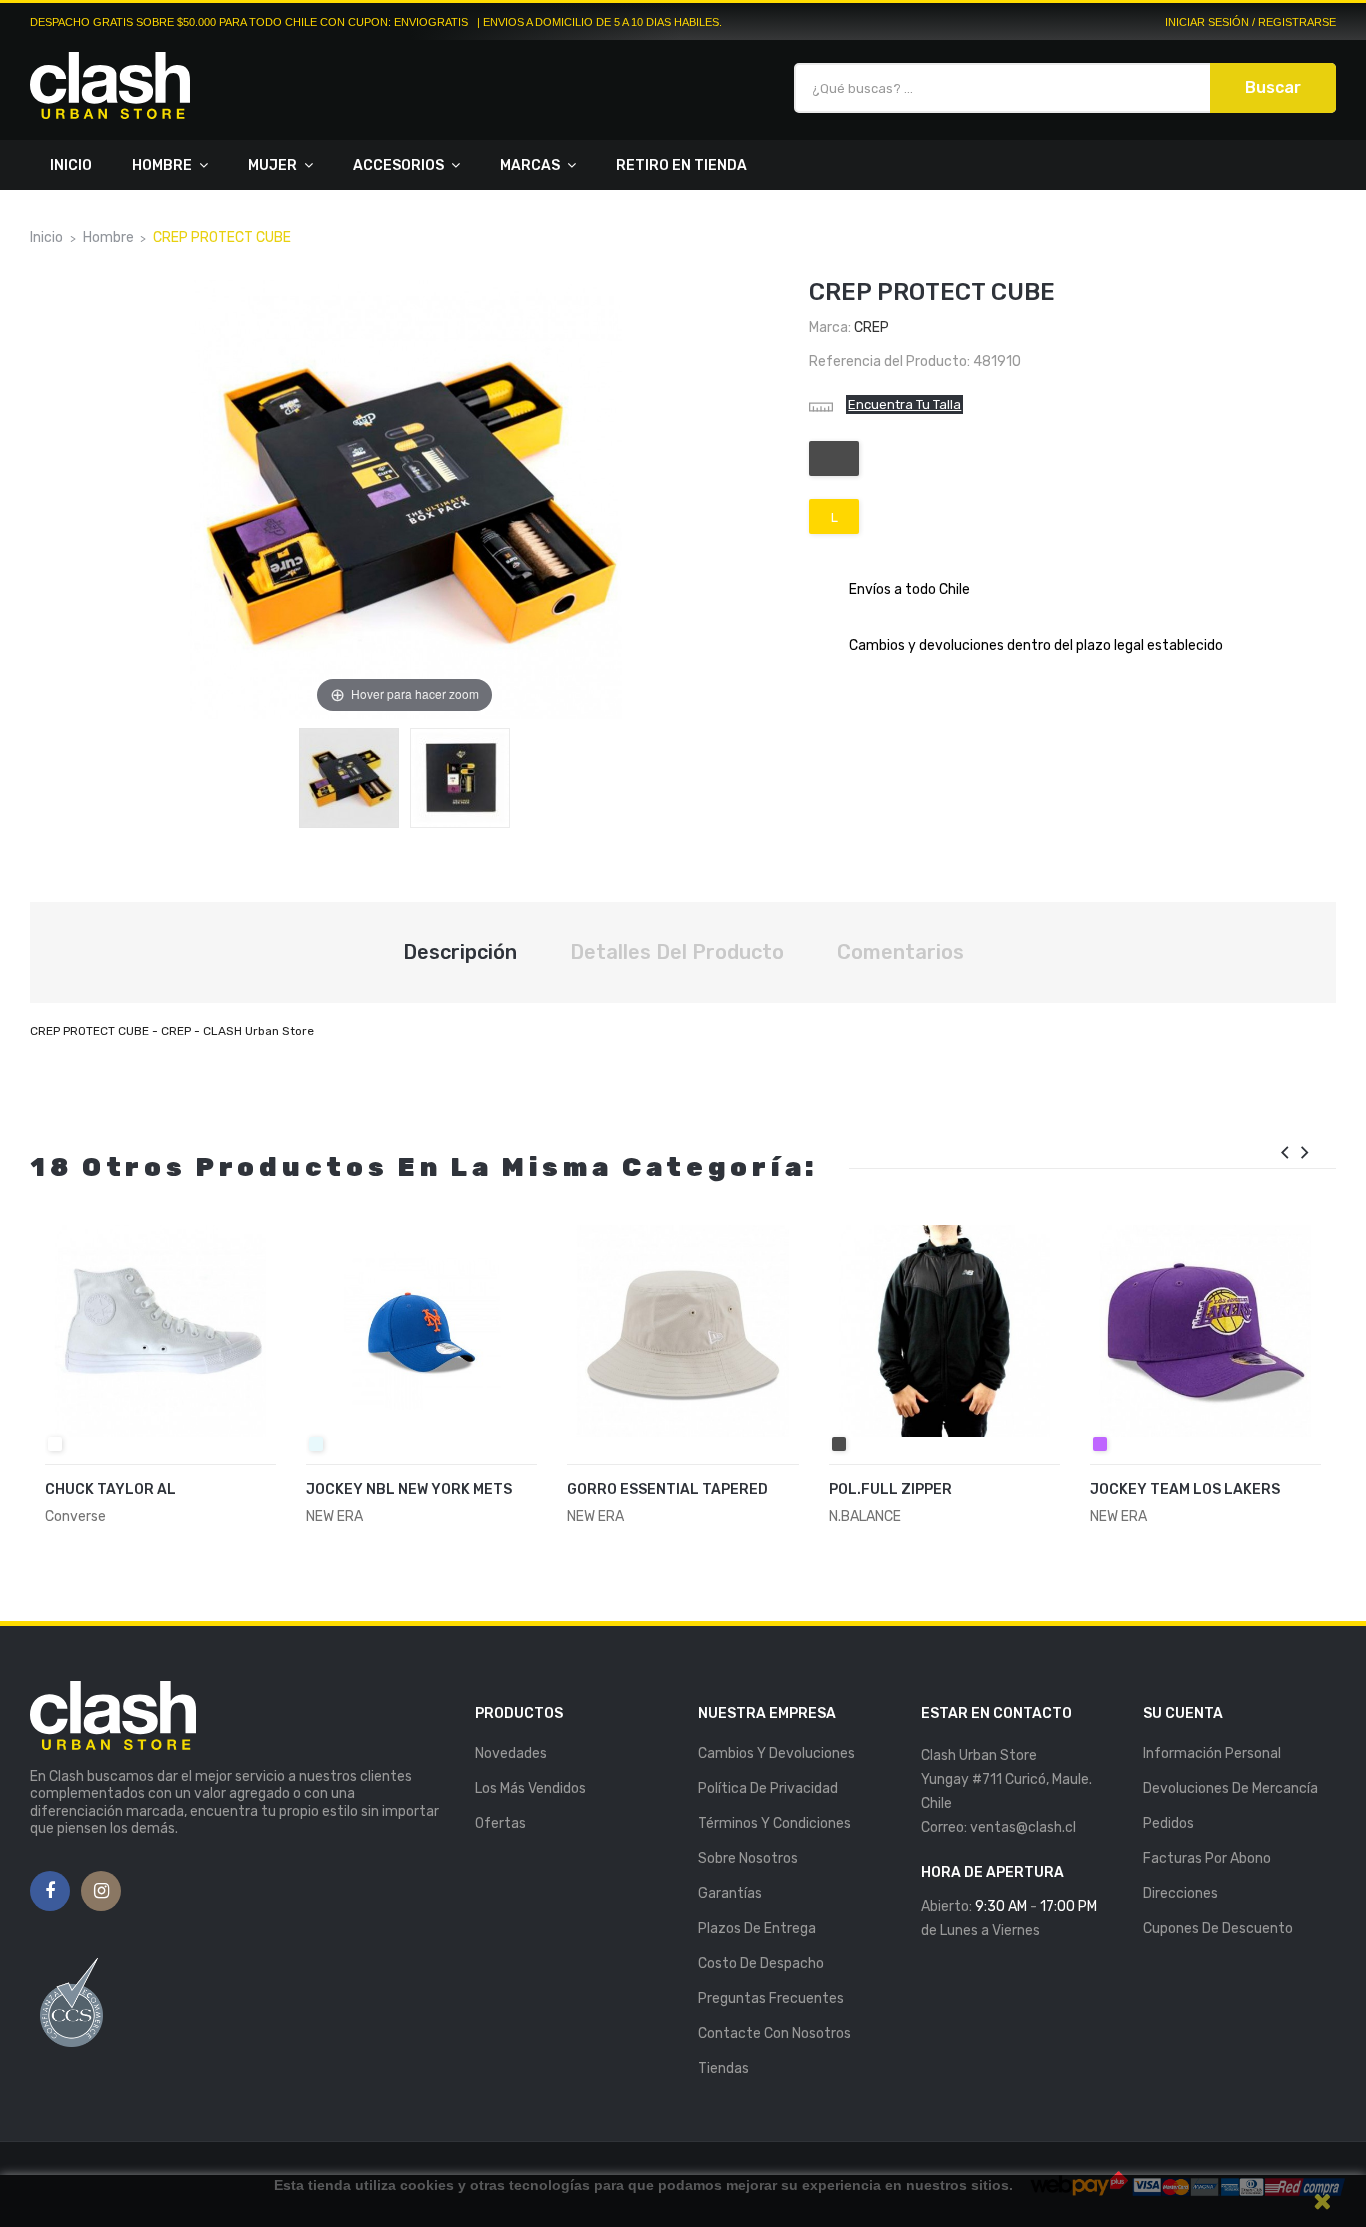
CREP (871, 327)
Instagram (101, 1892)
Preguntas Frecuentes (771, 1998)
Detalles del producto (677, 952)
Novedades (511, 1753)
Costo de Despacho (761, 1963)
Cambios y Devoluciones (776, 1753)
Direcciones (1180, 1893)
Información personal (1212, 1753)
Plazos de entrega (757, 1928)
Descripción (460, 952)
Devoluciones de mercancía (1230, 1788)
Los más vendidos (530, 1788)
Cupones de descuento (1218, 1928)
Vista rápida (255, 1502)
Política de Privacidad (768, 1788)
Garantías (730, 1893)
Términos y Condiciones (774, 1823)
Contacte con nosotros (774, 2033)
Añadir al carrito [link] (136, 1500)
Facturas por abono (1207, 1858)
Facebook (50, 1892)
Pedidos (1168, 1823)
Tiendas (723, 2068)
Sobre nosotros (748, 1858)
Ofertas (500, 1823)
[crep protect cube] (349, 778)
